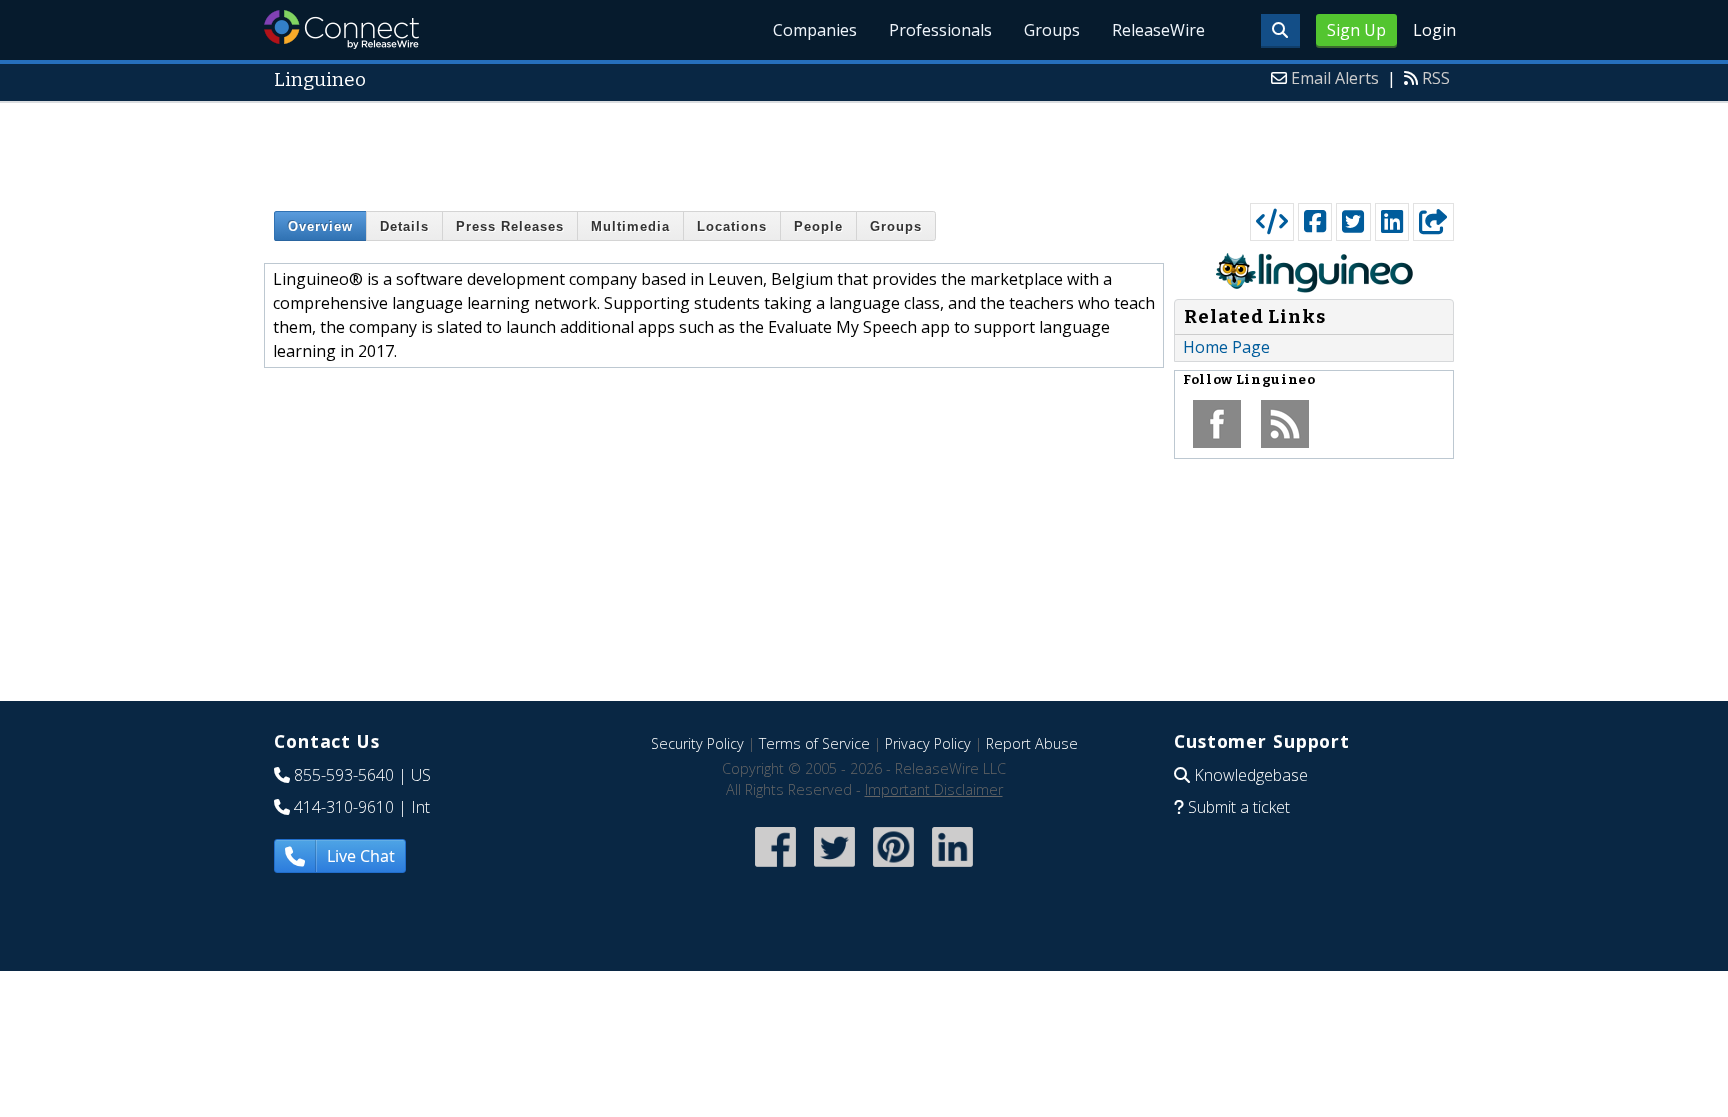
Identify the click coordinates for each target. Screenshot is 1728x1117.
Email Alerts (1335, 78)
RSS (1436, 78)
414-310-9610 (344, 807)
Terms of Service (814, 743)
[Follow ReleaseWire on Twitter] (834, 868)
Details (404, 226)
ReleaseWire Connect (341, 29)
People (818, 226)
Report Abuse (1032, 743)
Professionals (940, 30)
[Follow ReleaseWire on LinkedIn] (952, 868)
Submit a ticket (1239, 807)
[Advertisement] (864, 148)
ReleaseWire (1158, 30)
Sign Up (1356, 30)
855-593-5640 (344, 775)
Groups (1052, 30)
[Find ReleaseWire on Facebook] (775, 868)
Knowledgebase (1251, 775)
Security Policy (697, 743)
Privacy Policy (928, 743)
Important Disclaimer (934, 789)
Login (1434, 30)
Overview (320, 226)
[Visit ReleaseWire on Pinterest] (893, 868)
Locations (732, 226)
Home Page (1226, 347)
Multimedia (630, 226)
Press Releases (510, 226)
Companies (815, 30)
